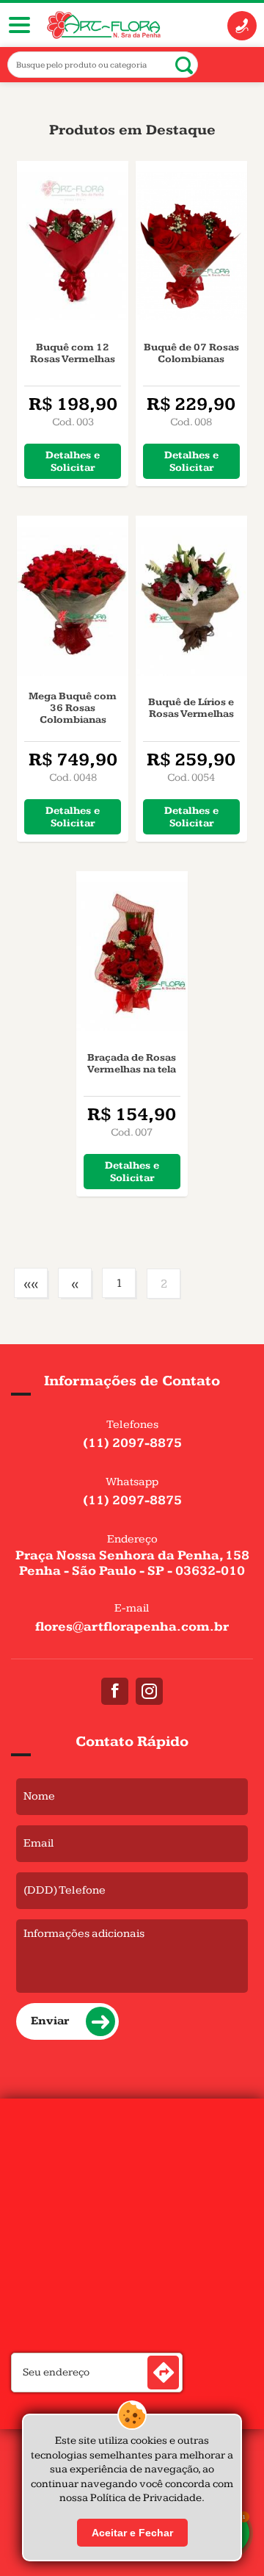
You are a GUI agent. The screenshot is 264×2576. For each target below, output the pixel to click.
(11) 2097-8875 (132, 1443)
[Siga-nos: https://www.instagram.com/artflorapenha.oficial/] (149, 1691)
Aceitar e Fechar (132, 2533)
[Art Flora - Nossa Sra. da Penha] (104, 25)
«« (31, 1284)
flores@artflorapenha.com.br (132, 1627)
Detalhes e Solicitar (73, 461)
